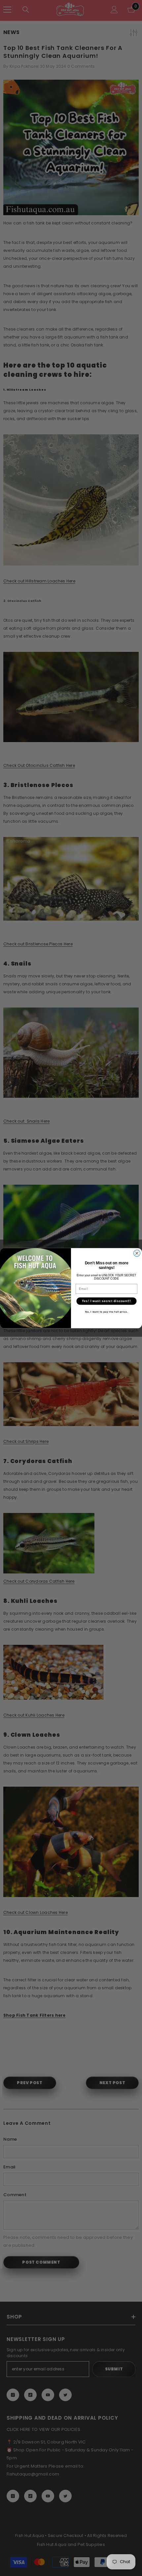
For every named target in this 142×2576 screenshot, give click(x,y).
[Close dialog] (137, 1253)
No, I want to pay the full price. (107, 1312)
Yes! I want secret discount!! (106, 1301)
